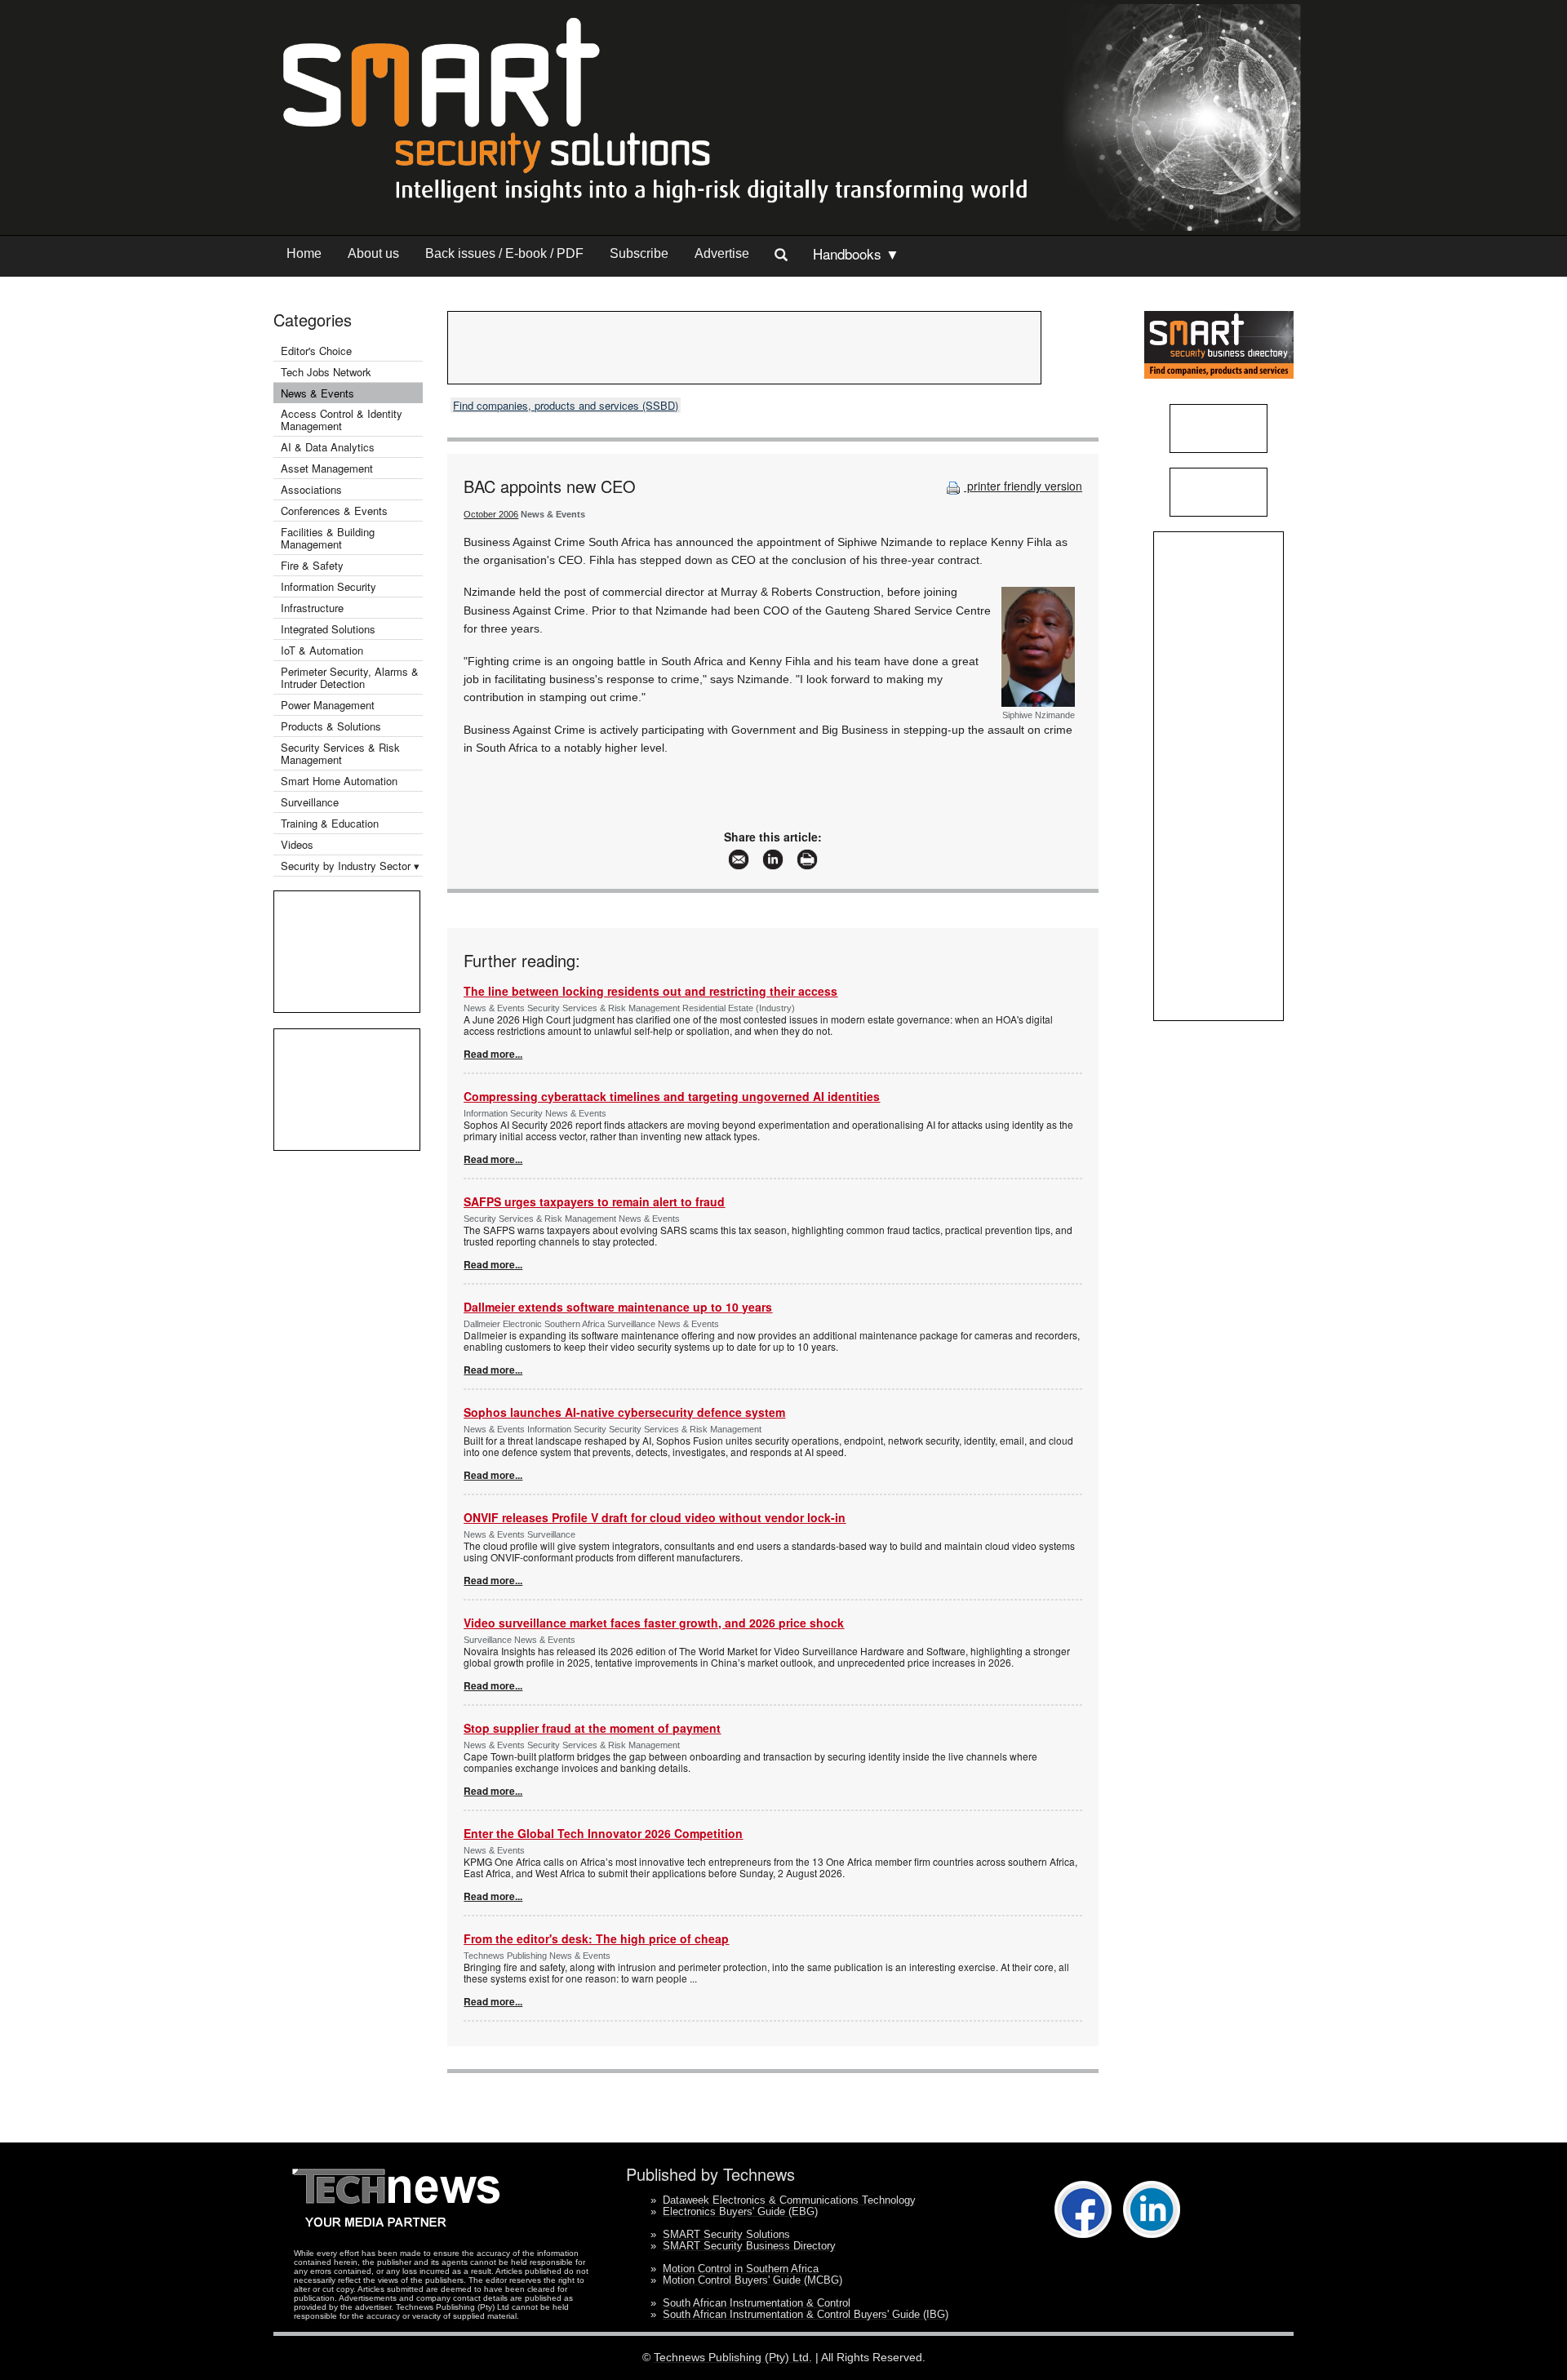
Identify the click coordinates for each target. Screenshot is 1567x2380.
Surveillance (310, 802)
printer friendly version (1023, 486)
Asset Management (327, 468)
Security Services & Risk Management (340, 753)
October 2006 (491, 514)
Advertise (722, 253)
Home (304, 253)
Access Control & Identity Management (342, 420)
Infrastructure (312, 608)
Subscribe (639, 253)
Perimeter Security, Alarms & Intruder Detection (350, 677)
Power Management (328, 705)
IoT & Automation (322, 650)
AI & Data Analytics (328, 447)
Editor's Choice (316, 351)
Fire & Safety (312, 565)
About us (373, 253)
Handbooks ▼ (856, 253)
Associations (311, 489)
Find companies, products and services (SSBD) (566, 405)
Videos (297, 844)
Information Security (328, 586)
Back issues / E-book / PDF (504, 253)
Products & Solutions (331, 726)
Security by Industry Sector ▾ (350, 866)
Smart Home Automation (341, 781)
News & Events (317, 393)
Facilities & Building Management (328, 538)
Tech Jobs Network (326, 372)
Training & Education (330, 823)
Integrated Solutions (328, 629)
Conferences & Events (334, 511)
